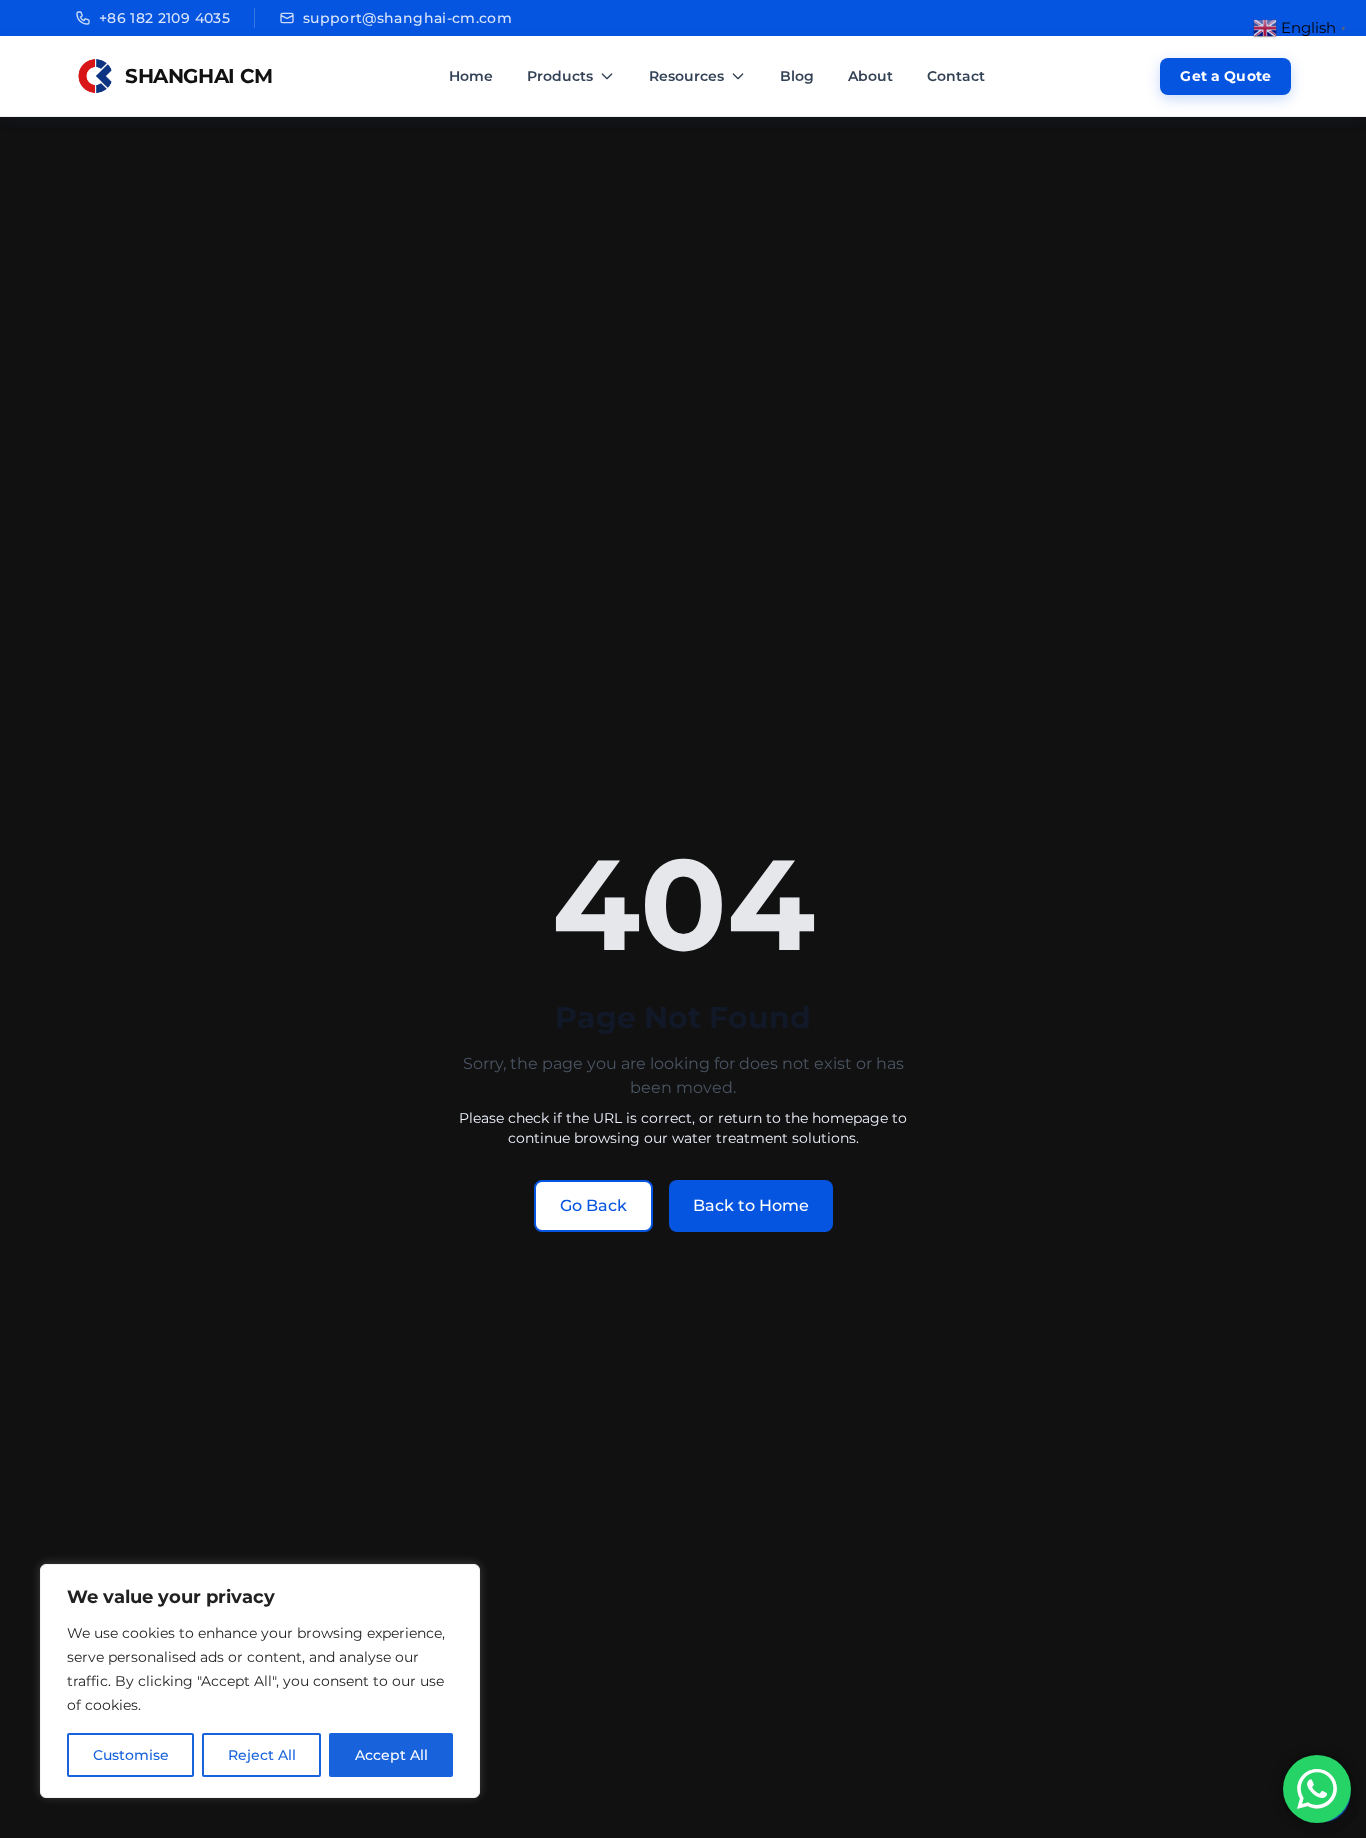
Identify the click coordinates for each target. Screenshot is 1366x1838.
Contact (956, 76)
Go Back (593, 1205)
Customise (131, 1755)
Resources (686, 76)
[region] (260, 1681)
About (870, 76)
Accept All (391, 1755)
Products (560, 76)
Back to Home (751, 1205)
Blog (797, 76)
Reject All (262, 1755)
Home (471, 76)
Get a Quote (1225, 76)
